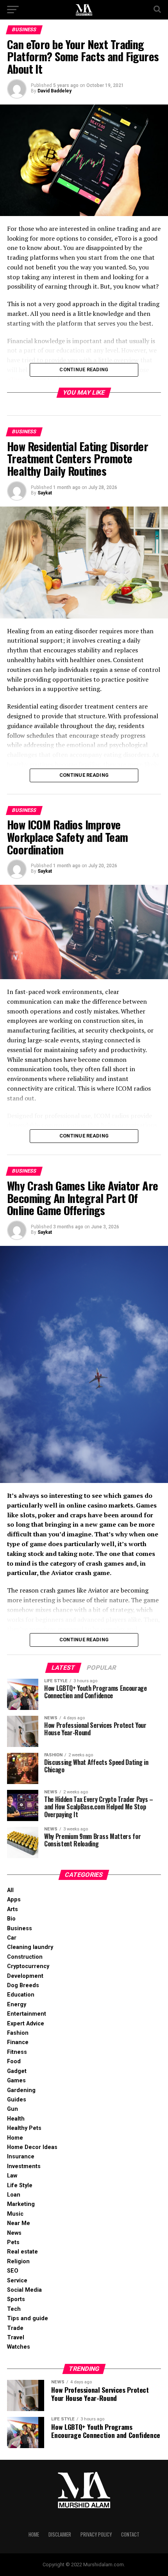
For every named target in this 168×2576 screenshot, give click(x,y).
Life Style (20, 2185)
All (10, 1890)
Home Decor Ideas (32, 2147)
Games (16, 2081)
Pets (13, 2242)
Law (12, 2176)
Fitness (17, 2052)
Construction (25, 1957)
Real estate (22, 2252)
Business (20, 1928)
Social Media (24, 2290)
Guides (17, 2100)
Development (25, 1976)
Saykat (45, 493)
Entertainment (27, 2014)
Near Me (19, 2223)
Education (21, 1995)
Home (15, 2138)
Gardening (21, 2090)
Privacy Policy (96, 2534)
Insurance (21, 2157)
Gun (13, 2109)
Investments (24, 2166)
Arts (13, 1909)
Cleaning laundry (30, 1947)
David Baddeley (55, 91)
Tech (14, 2309)
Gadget (17, 2071)
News (14, 2233)
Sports (16, 2299)
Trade (15, 2328)
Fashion (18, 2033)
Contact (130, 2534)
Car (12, 1938)
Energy (17, 2005)
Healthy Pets (24, 2128)
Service (17, 2281)
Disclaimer (60, 2534)
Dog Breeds (23, 1985)
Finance (18, 2042)
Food (14, 2061)
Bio (11, 1919)
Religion (18, 2262)
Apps (14, 1900)
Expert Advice (26, 2024)
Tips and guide (28, 2318)
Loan (14, 2195)
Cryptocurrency (28, 1966)
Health (16, 2119)
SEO (13, 2271)
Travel (16, 2338)
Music (15, 2214)
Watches (19, 2347)
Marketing (21, 2204)
